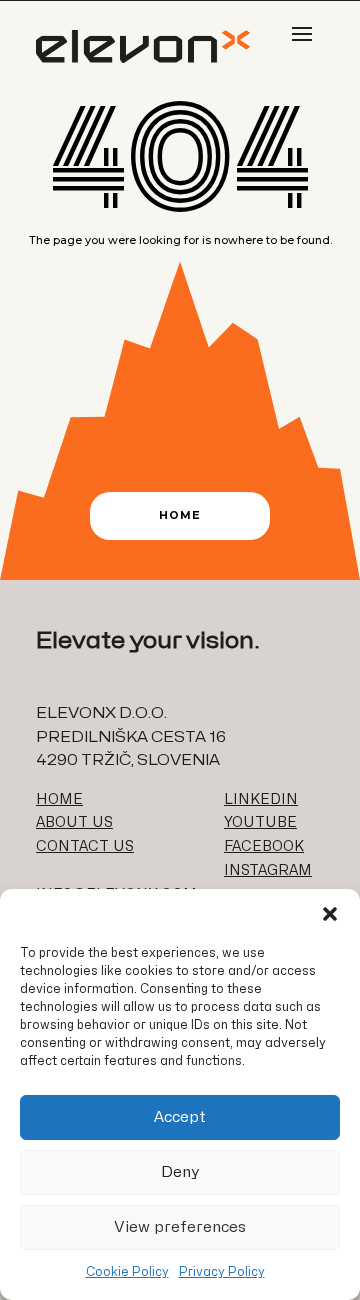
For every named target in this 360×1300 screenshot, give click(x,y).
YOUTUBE (260, 822)
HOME (59, 799)
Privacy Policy (222, 1272)
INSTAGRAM (268, 870)
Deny (180, 1172)
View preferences (180, 1227)
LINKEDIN (261, 799)
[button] (330, 914)
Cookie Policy (127, 1272)
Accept (180, 1117)
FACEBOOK (264, 846)
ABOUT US (74, 822)
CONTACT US (85, 846)
